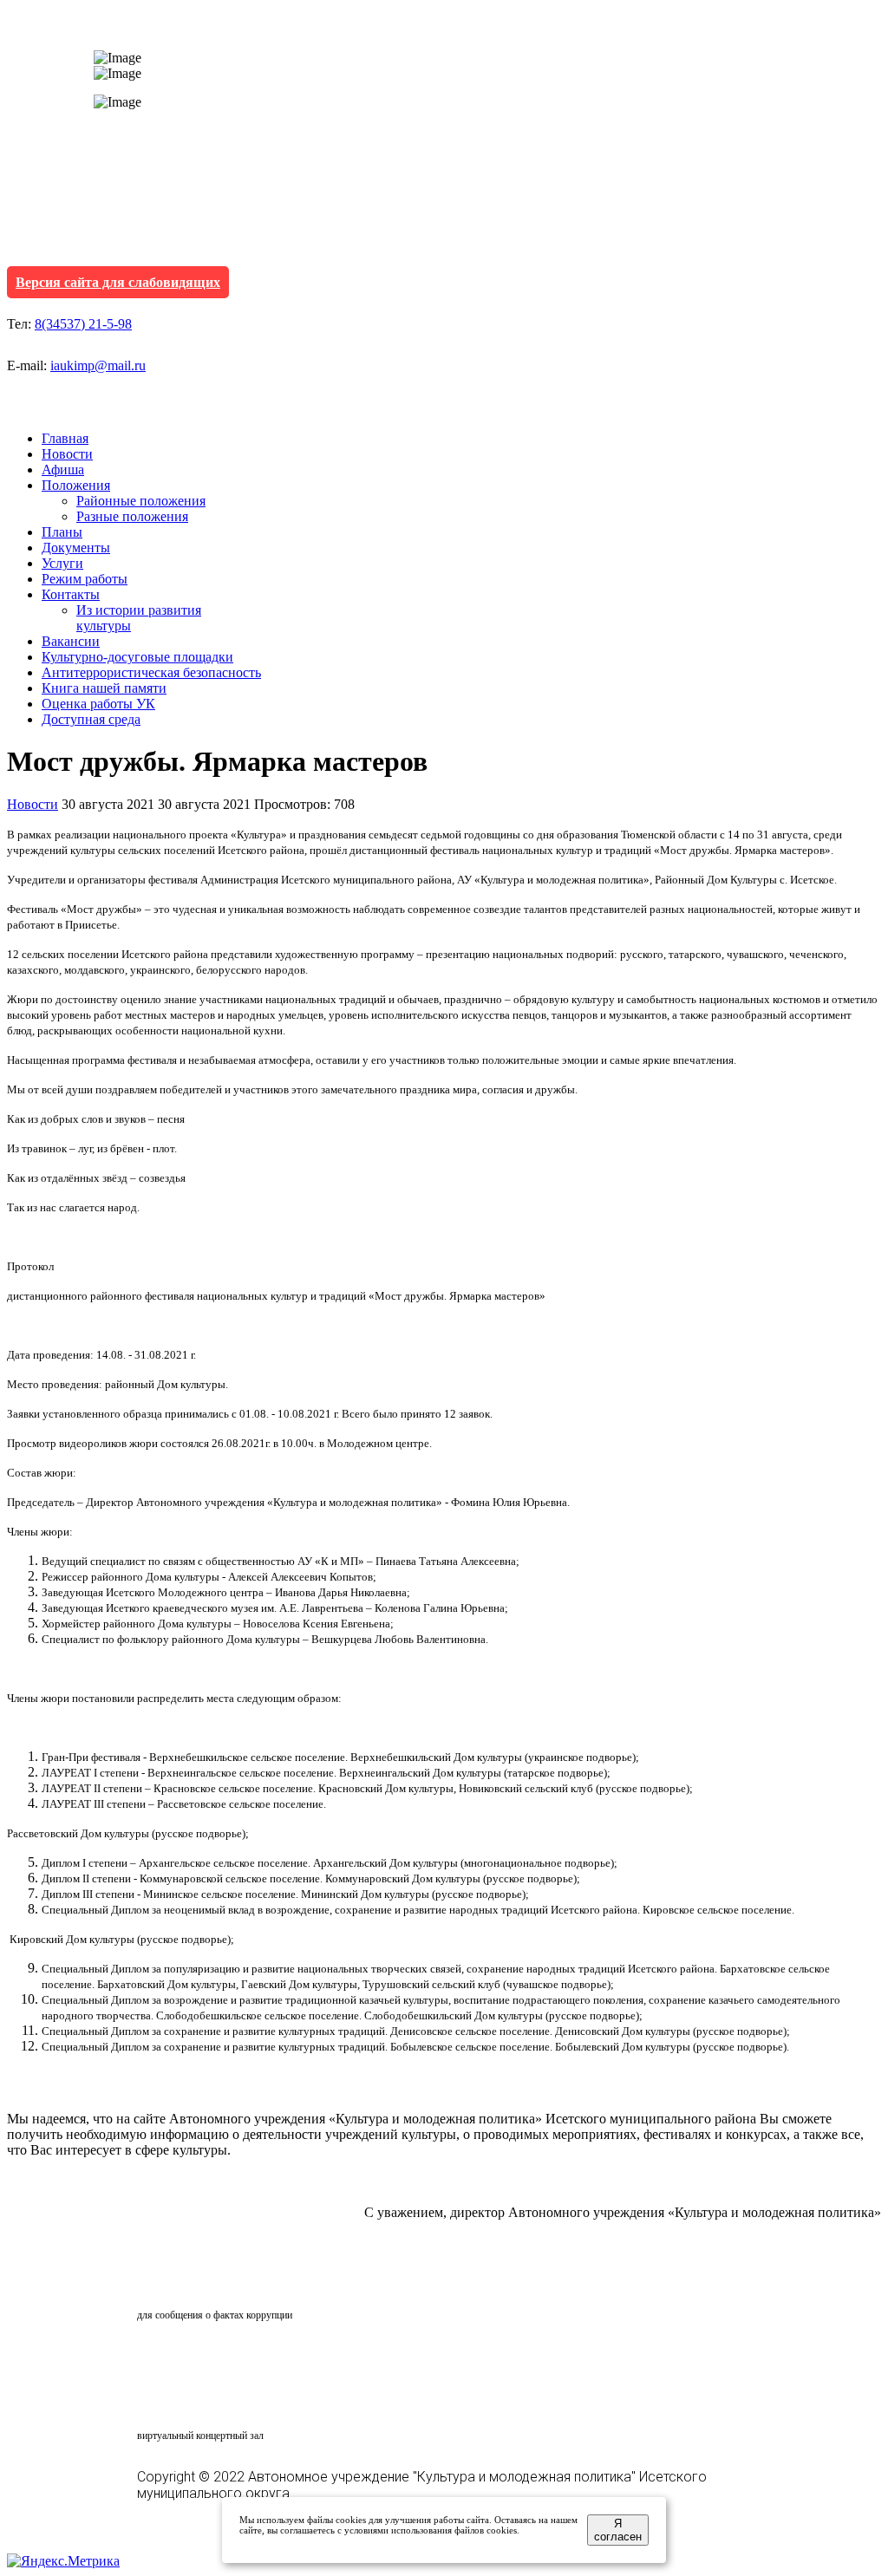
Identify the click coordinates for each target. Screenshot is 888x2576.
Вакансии (71, 641)
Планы (62, 532)
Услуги (62, 563)
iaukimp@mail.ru (98, 365)
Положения (76, 485)
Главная (65, 438)
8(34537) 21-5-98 (83, 324)
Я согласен (618, 2530)
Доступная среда (91, 719)
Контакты (71, 594)
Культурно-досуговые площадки (137, 657)
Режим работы (85, 579)
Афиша (63, 470)
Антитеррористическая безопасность (151, 672)
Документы (76, 548)
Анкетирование (218, 2358)
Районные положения (141, 501)
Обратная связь (213, 2282)
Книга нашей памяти (104, 688)
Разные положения (132, 516)
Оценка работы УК (98, 704)
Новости (67, 454)
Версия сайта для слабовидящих (118, 282)
